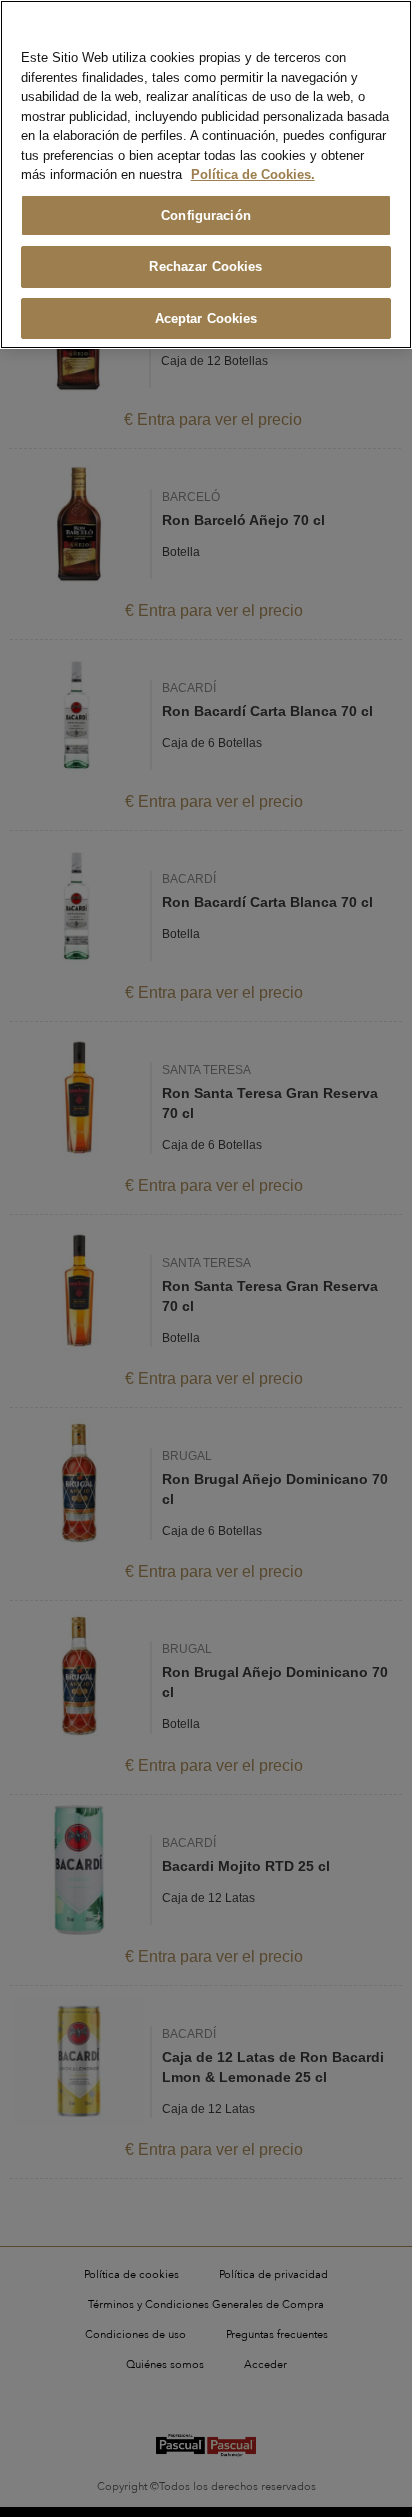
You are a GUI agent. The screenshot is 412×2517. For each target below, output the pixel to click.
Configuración (206, 215)
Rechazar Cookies (205, 266)
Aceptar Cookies (206, 318)
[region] (206, 174)
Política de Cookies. (253, 174)
